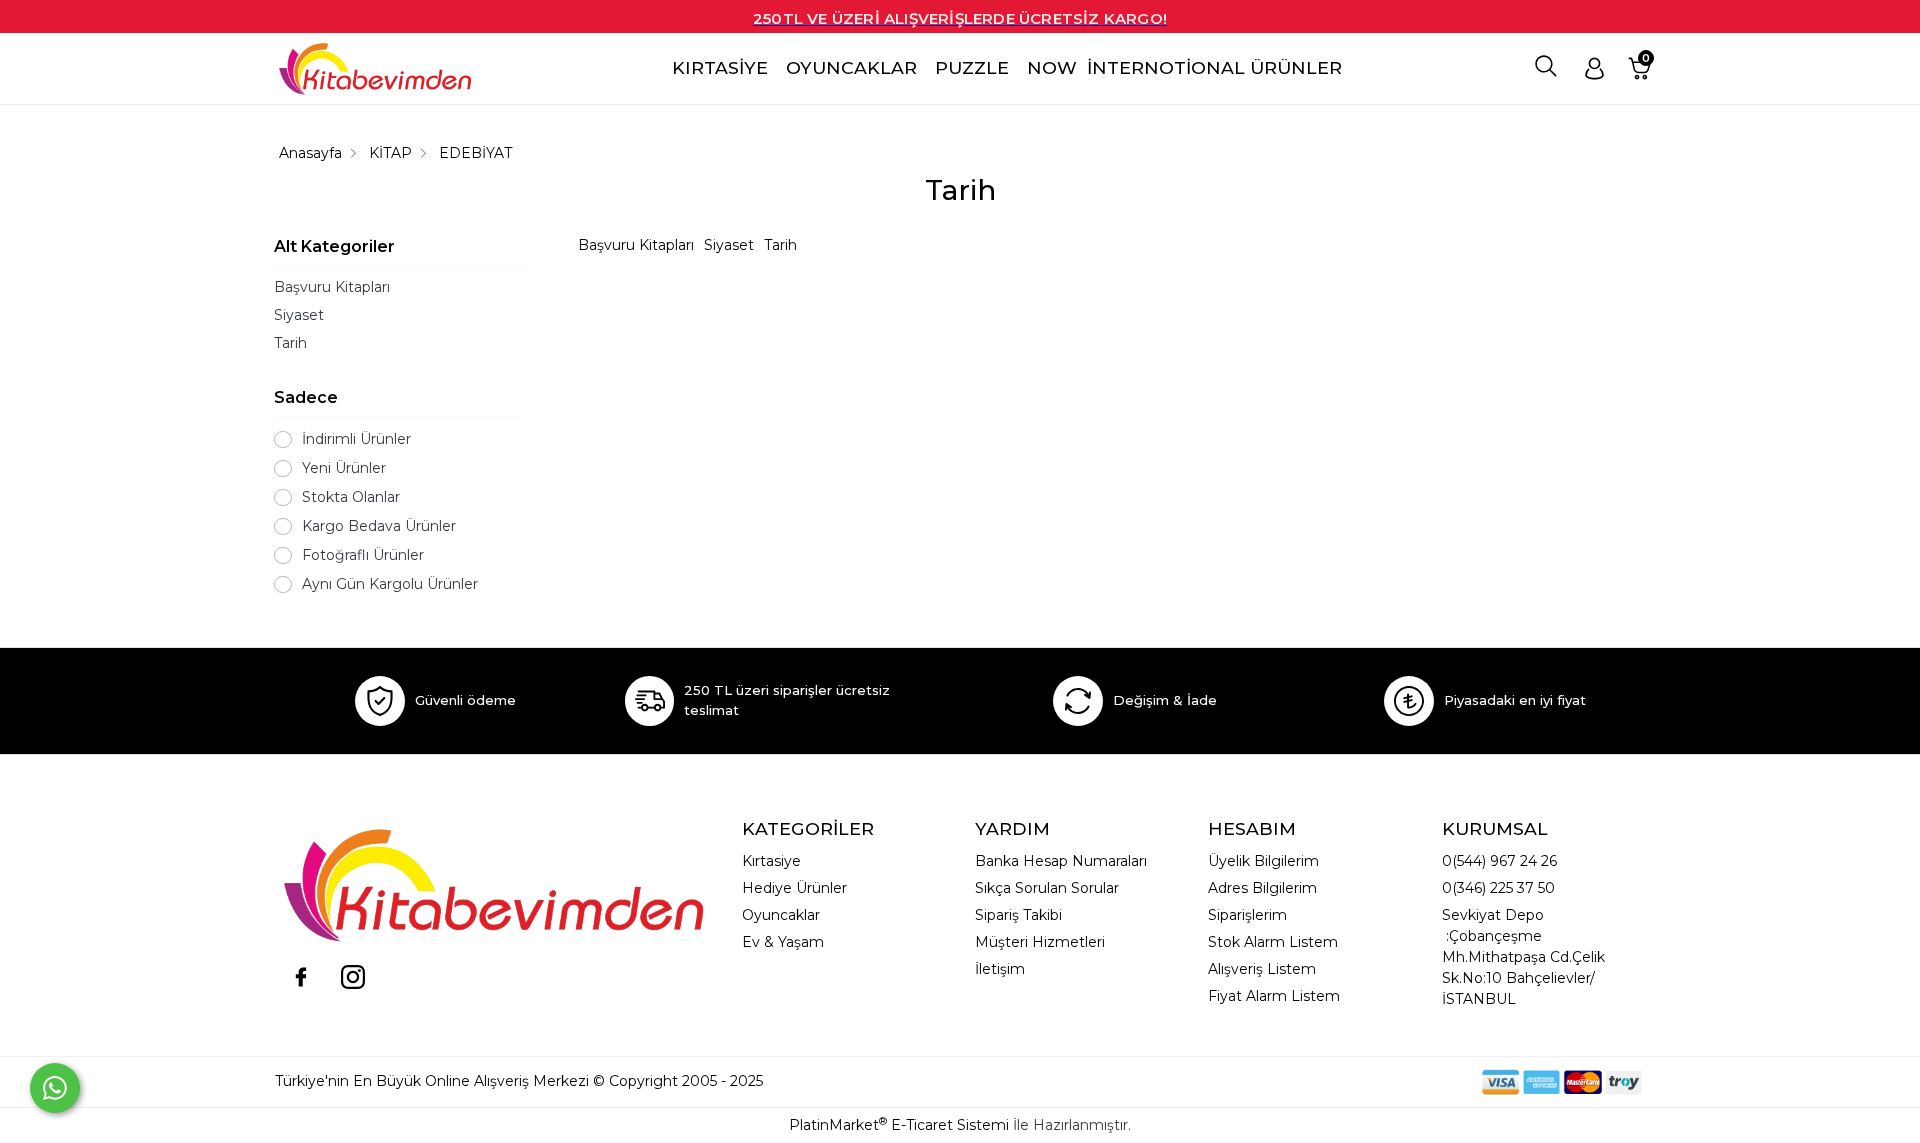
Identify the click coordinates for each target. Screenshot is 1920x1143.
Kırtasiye (771, 861)
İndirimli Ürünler (356, 439)
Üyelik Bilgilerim (1263, 861)
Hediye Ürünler (794, 888)
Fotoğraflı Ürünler (363, 555)
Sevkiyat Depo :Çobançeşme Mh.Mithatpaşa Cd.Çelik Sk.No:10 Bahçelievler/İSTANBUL (1523, 957)
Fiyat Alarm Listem (1274, 996)
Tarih (290, 343)
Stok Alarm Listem (1273, 942)
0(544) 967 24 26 (1499, 861)
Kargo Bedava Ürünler (379, 526)
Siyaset (299, 315)
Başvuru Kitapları (332, 287)
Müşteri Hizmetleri (1040, 942)
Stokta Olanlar (351, 497)
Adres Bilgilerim (1262, 888)
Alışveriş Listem (1262, 969)
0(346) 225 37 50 (1498, 888)
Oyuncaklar (781, 915)
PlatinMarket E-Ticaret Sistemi (899, 1125)
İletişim (1000, 969)
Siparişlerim (1247, 915)
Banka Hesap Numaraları (1061, 861)
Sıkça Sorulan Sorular (1047, 888)
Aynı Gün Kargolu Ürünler (390, 584)
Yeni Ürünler (344, 468)
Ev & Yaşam (783, 942)
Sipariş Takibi (1018, 915)
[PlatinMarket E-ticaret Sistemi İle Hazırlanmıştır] (1413, 1081)
